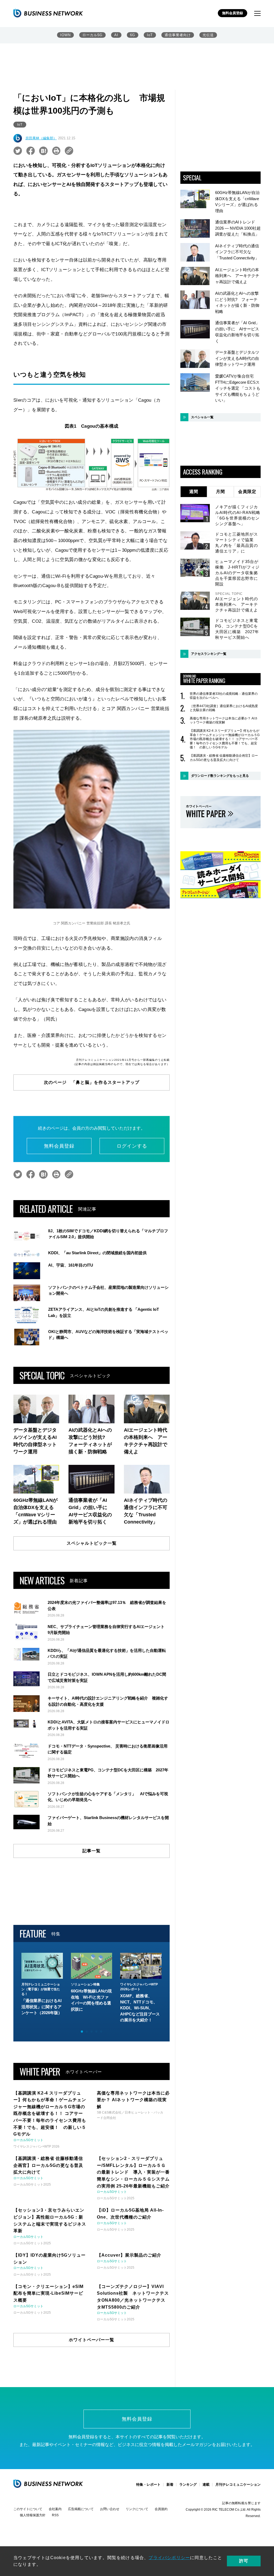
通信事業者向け (178, 35)
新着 (170, 2484)
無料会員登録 (233, 13)
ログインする (132, 1146)
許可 (244, 2561)
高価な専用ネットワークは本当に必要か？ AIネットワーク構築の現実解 (224, 720)
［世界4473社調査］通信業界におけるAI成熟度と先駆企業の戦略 (224, 708)
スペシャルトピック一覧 (92, 1543)
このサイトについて (28, 2509)
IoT (150, 35)
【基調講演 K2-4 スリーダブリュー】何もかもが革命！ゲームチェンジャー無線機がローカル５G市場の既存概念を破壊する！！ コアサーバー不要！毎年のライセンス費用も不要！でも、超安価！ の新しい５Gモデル (225, 739)
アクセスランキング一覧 (209, 654)
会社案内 (55, 2509)
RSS (55, 2515)
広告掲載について (81, 2509)
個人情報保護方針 (33, 2515)
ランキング (188, 2484)
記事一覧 (92, 1851)
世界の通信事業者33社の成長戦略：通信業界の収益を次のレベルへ (224, 696)
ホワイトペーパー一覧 (92, 2340)
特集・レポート (148, 2484)
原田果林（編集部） (41, 138)
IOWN (65, 35)
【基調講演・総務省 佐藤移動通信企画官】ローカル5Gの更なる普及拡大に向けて (224, 758)
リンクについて (137, 2509)
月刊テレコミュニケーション (238, 2484)
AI (116, 35)
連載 (206, 2484)
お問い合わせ (110, 2509)
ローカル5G (92, 35)
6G (133, 35)
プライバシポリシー (169, 2558)
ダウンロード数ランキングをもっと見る (220, 776)
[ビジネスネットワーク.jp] (48, 13)
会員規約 (161, 2509)
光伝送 (208, 35)
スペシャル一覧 (202, 417)
